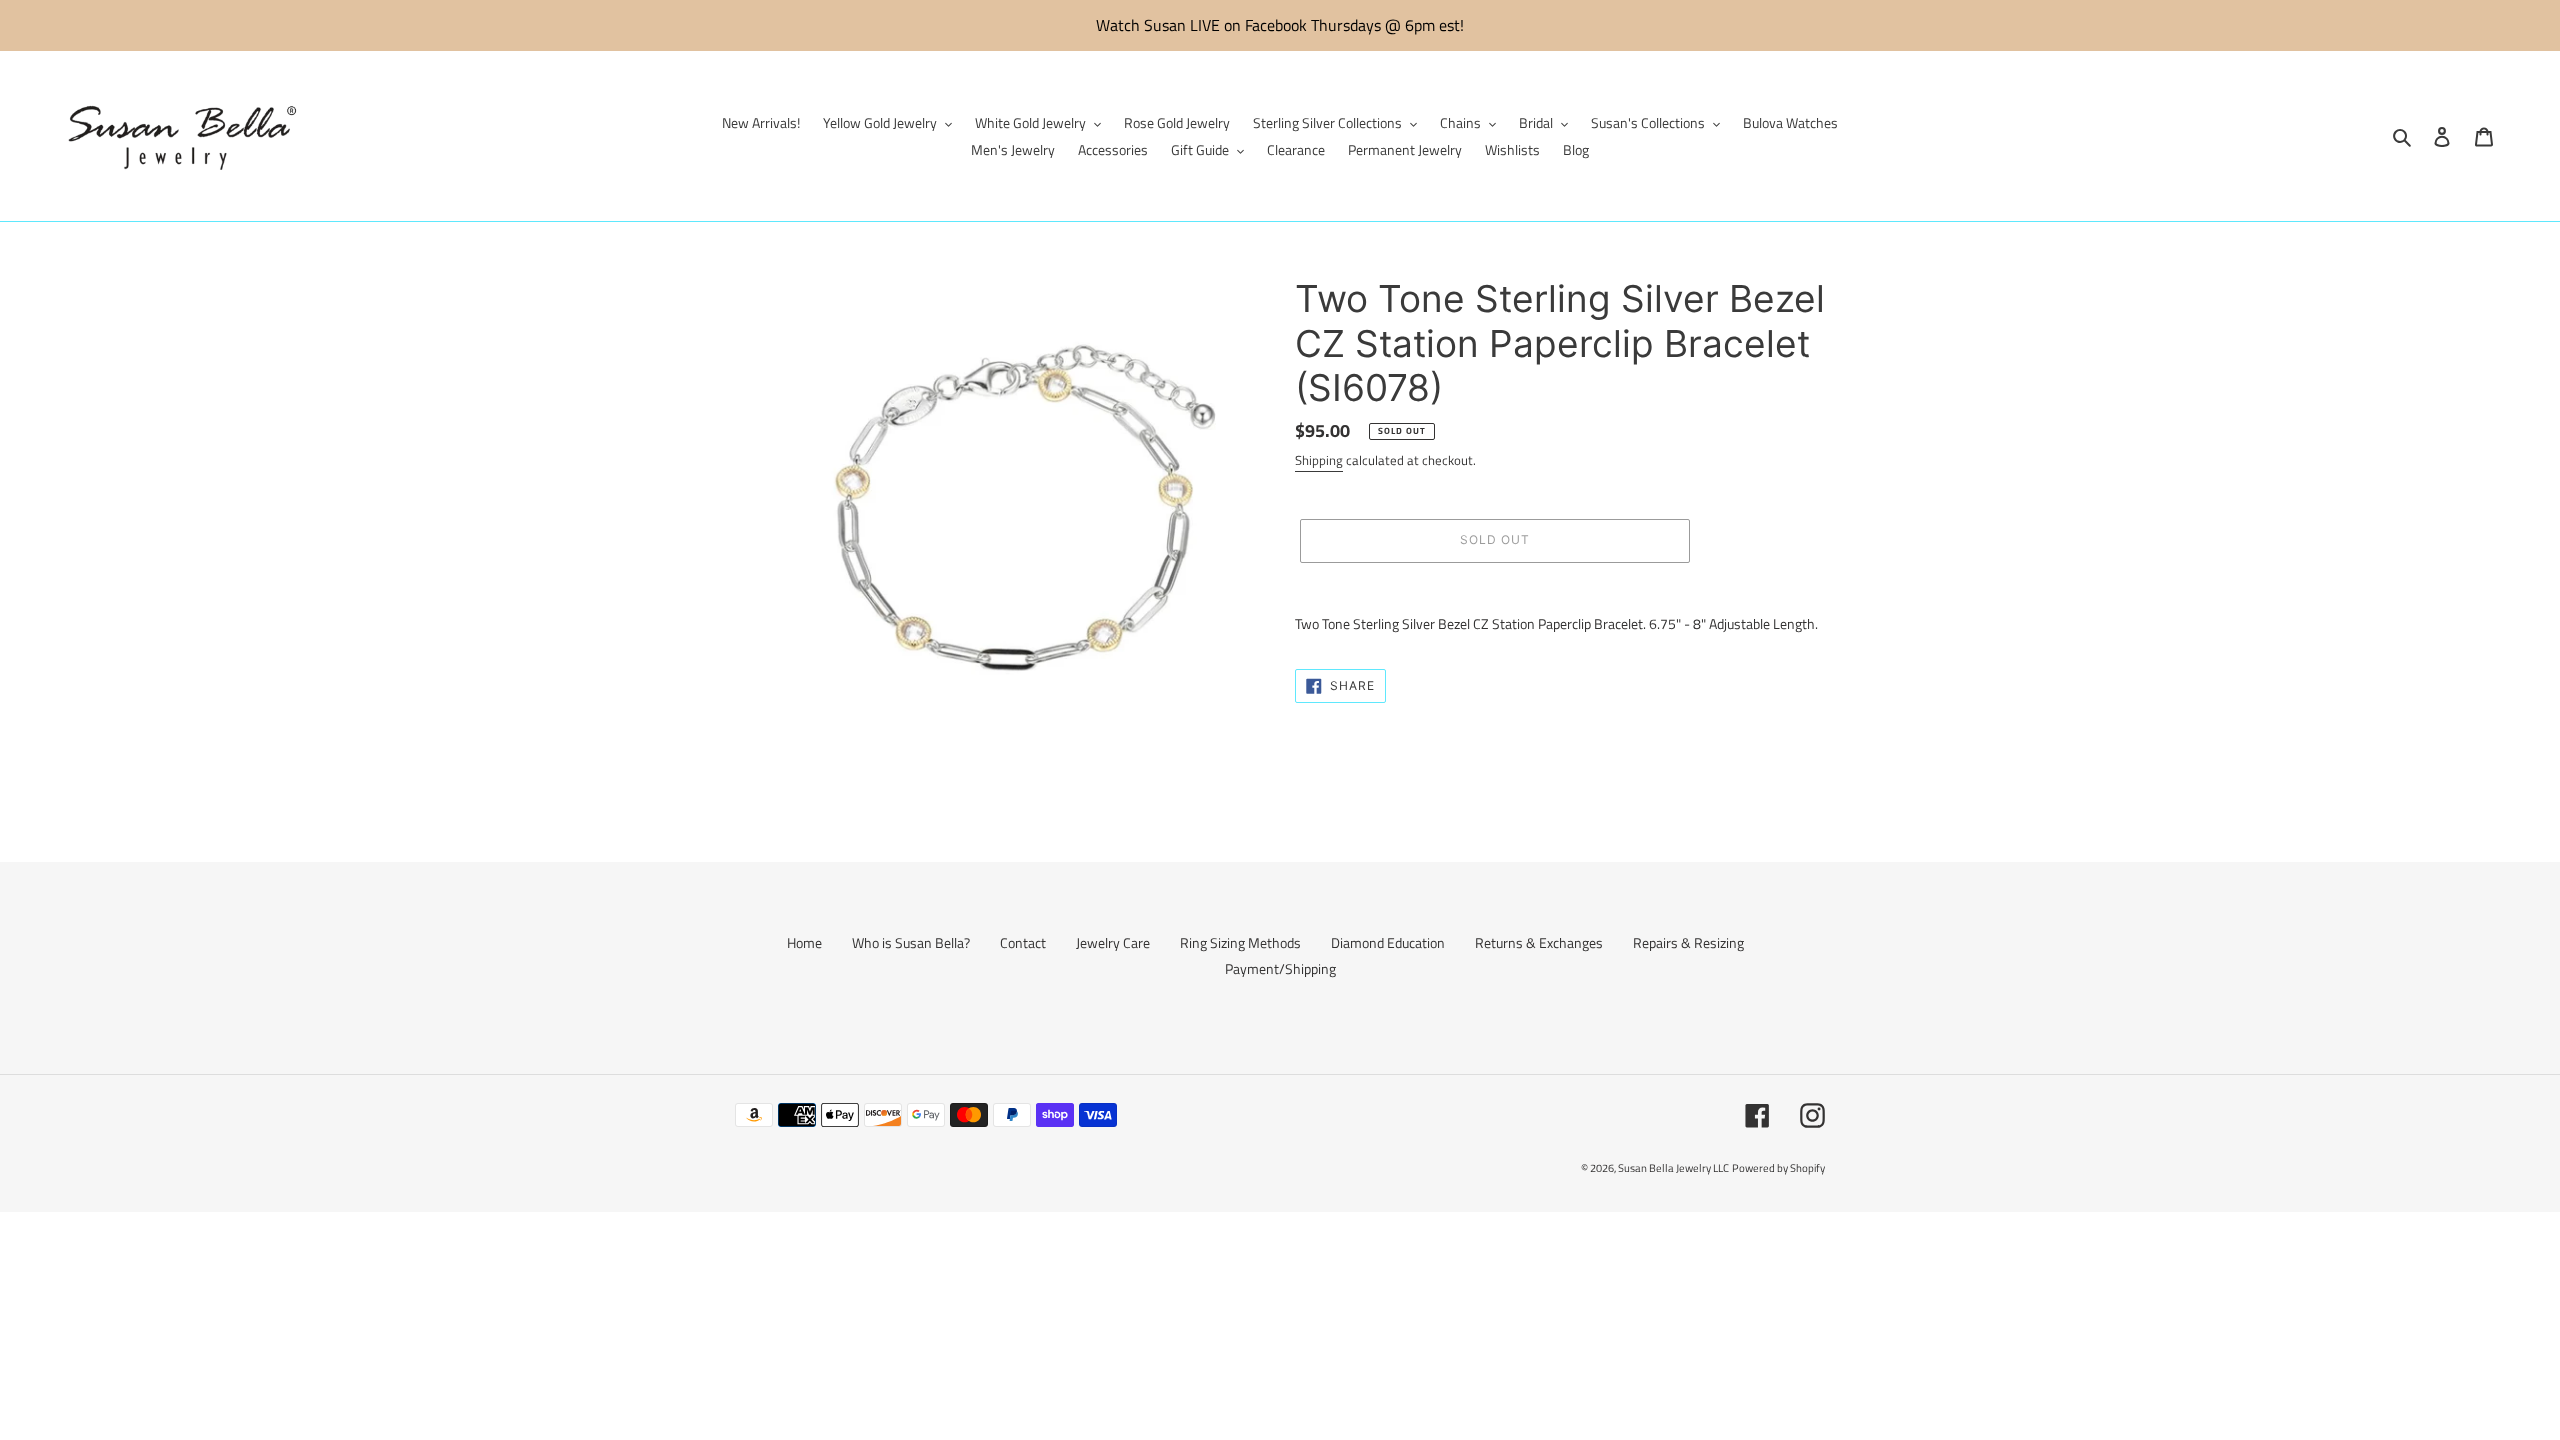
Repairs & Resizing (1688, 942)
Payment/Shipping (1280, 968)
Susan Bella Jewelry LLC (1673, 1168)
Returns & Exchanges (1539, 942)
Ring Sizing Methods (1240, 942)
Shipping (1319, 460)
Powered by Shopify (1778, 1168)
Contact (1023, 942)
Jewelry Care (1113, 942)
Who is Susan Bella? (911, 942)
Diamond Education (1388, 942)
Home (804, 942)
